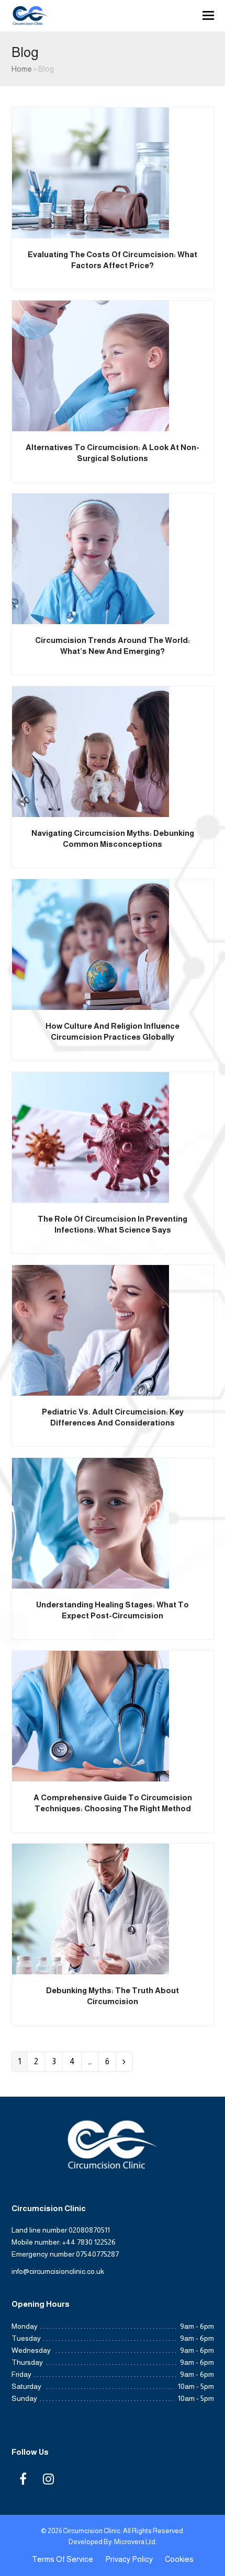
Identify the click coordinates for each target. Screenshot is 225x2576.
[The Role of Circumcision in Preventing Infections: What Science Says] (91, 1137)
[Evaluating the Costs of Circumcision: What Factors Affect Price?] (91, 172)
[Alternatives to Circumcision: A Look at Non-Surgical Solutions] (91, 365)
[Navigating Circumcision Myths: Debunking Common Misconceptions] (91, 751)
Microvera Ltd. (136, 2542)
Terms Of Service (63, 2559)
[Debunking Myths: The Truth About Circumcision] (91, 1908)
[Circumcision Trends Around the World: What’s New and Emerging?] (91, 558)
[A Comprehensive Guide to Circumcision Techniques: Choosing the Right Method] (91, 1715)
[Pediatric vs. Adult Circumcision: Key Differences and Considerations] (91, 1330)
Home (22, 69)
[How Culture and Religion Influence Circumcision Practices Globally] (91, 944)
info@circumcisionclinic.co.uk (58, 2271)
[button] (208, 16)
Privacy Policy (129, 2559)
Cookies (179, 2559)
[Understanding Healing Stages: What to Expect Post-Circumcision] (91, 1522)
